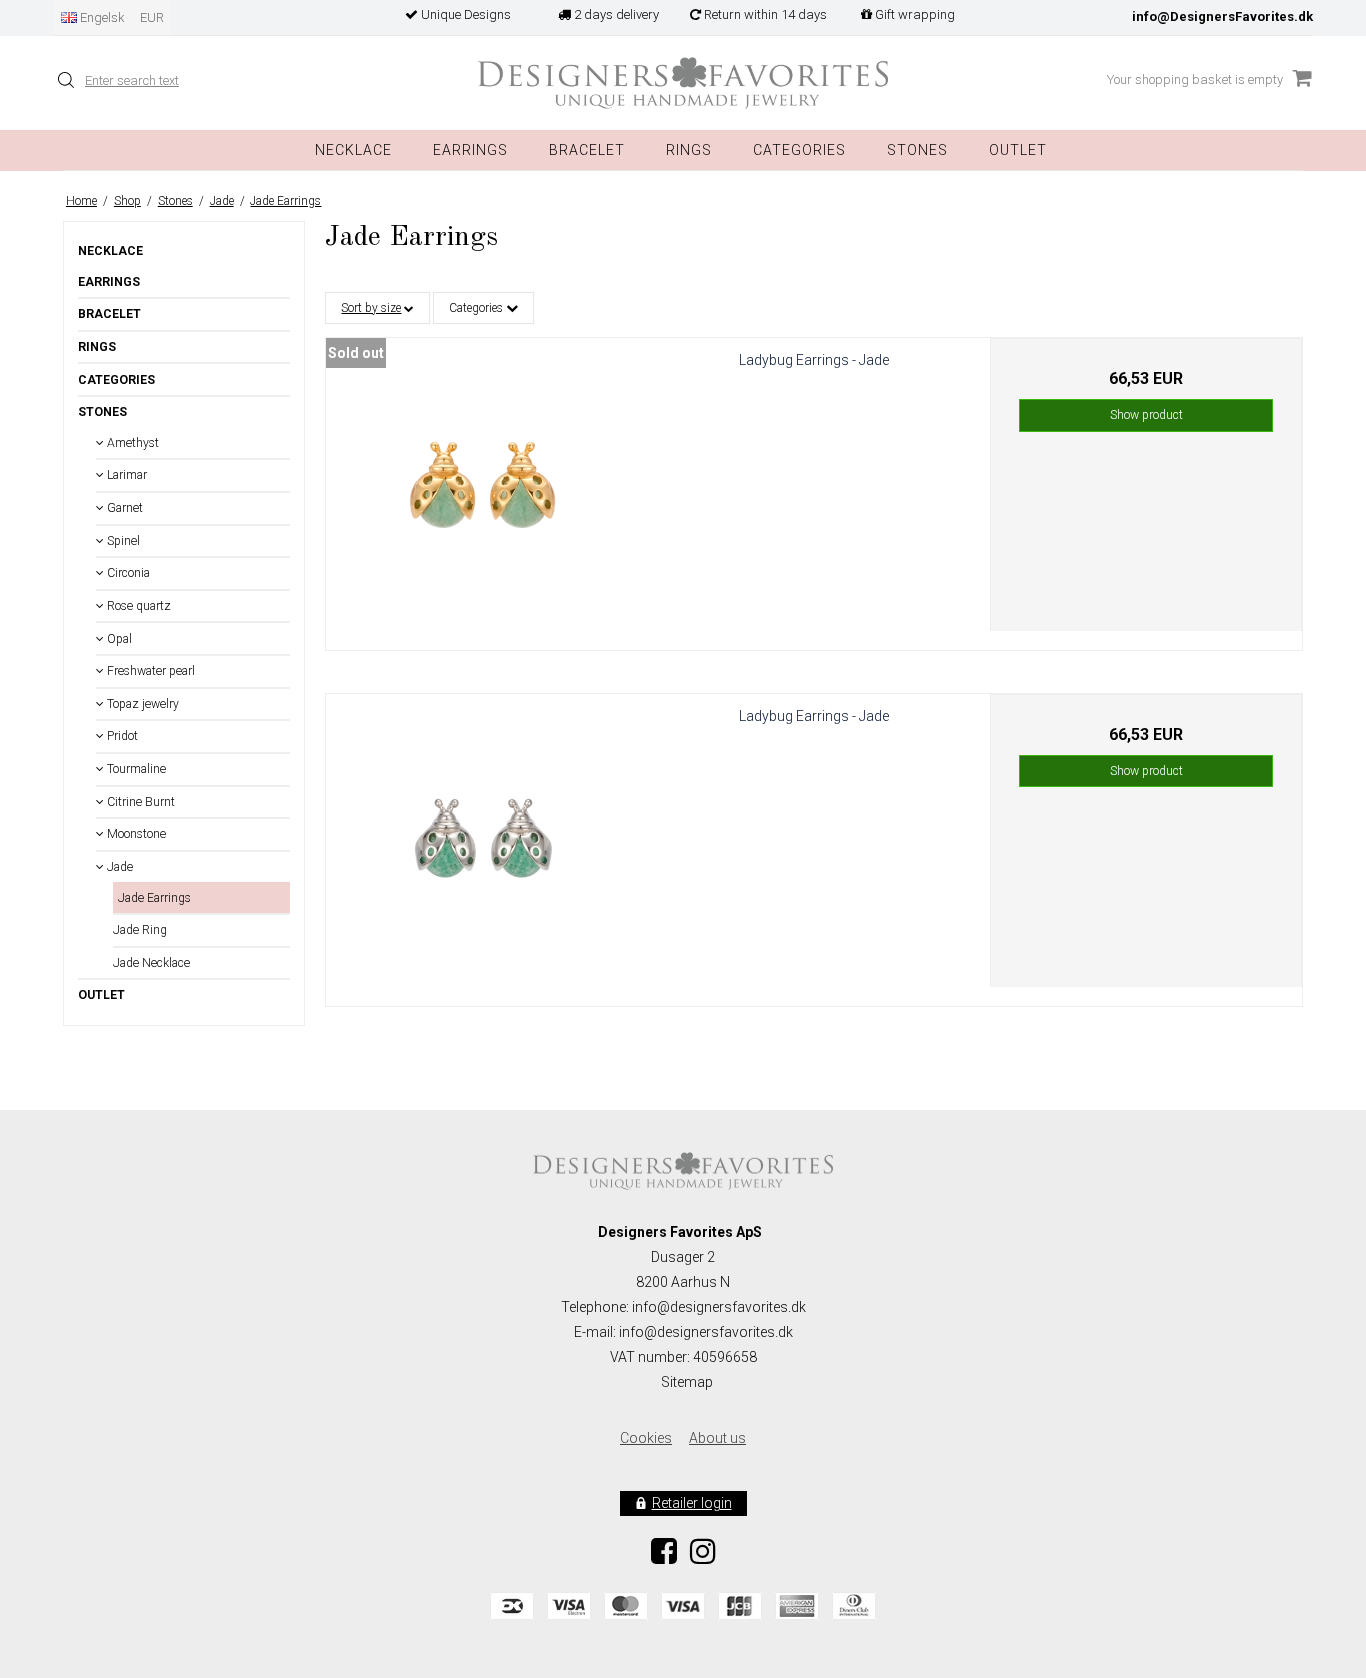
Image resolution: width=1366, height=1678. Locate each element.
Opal (118, 639)
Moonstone (135, 834)
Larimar (125, 475)
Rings (689, 150)
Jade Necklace (151, 963)
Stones (102, 412)
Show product (1146, 415)
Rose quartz (137, 606)
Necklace (353, 150)
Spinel (122, 541)
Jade (118, 867)
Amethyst (131, 443)
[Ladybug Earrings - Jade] (482, 494)
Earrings (470, 150)
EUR (152, 17)
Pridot (121, 736)
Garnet (123, 508)
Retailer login (692, 1503)
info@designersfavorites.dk (706, 1332)
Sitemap (687, 1382)
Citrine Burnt (139, 802)
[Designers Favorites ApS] (683, 83)
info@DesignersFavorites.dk (1222, 16)
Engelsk (101, 17)
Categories (799, 150)
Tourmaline (135, 769)
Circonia (127, 573)
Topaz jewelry (141, 704)
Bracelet (587, 150)
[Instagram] (703, 1557)
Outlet (1018, 150)
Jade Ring (140, 930)
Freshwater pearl (149, 671)
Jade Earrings (154, 898)
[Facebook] (664, 1557)
